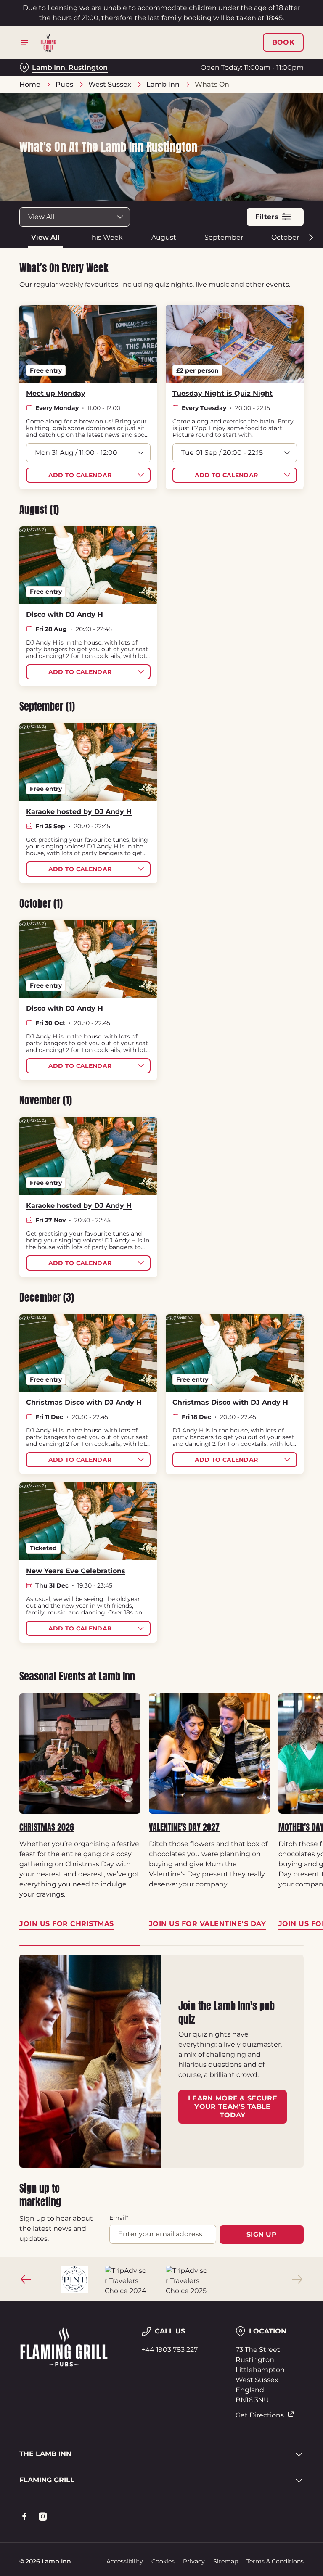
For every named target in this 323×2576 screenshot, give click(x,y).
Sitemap (226, 2561)
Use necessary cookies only (160, 1375)
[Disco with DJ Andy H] (88, 565)
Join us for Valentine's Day (209, 1754)
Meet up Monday (56, 393)
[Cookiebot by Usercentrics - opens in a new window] (277, 1194)
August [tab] (164, 237)
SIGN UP (262, 2234)
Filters (267, 217)
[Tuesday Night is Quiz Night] (235, 344)
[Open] (24, 42)
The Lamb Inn (45, 2454)
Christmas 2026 (47, 1827)
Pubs (64, 84)
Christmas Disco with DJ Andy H (84, 1402)
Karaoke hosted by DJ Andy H (79, 812)
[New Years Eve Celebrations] (88, 1521)
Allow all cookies (263, 1375)
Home (30, 84)
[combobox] (75, 217)
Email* (119, 2218)
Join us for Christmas (80, 1754)
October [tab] (285, 237)
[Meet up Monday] (88, 344)
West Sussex (110, 84)
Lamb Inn (163, 84)
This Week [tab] (105, 237)
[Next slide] (297, 2279)
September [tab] (224, 237)
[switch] (122, 1318)
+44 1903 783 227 (169, 2350)
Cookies (163, 2561)
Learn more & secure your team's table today (233, 2107)
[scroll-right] (311, 238)
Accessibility (125, 2561)
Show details (278, 1349)
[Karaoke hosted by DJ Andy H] (88, 762)
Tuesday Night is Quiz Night (222, 393)
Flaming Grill (47, 2480)
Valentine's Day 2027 (184, 1827)
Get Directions (260, 2415)
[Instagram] (43, 2516)
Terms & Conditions (275, 2561)
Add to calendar (80, 475)
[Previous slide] (26, 2279)
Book (283, 42)
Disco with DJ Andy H (65, 614)
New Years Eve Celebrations (76, 1571)
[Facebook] (24, 2516)
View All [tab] (45, 237)
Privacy (194, 2561)
